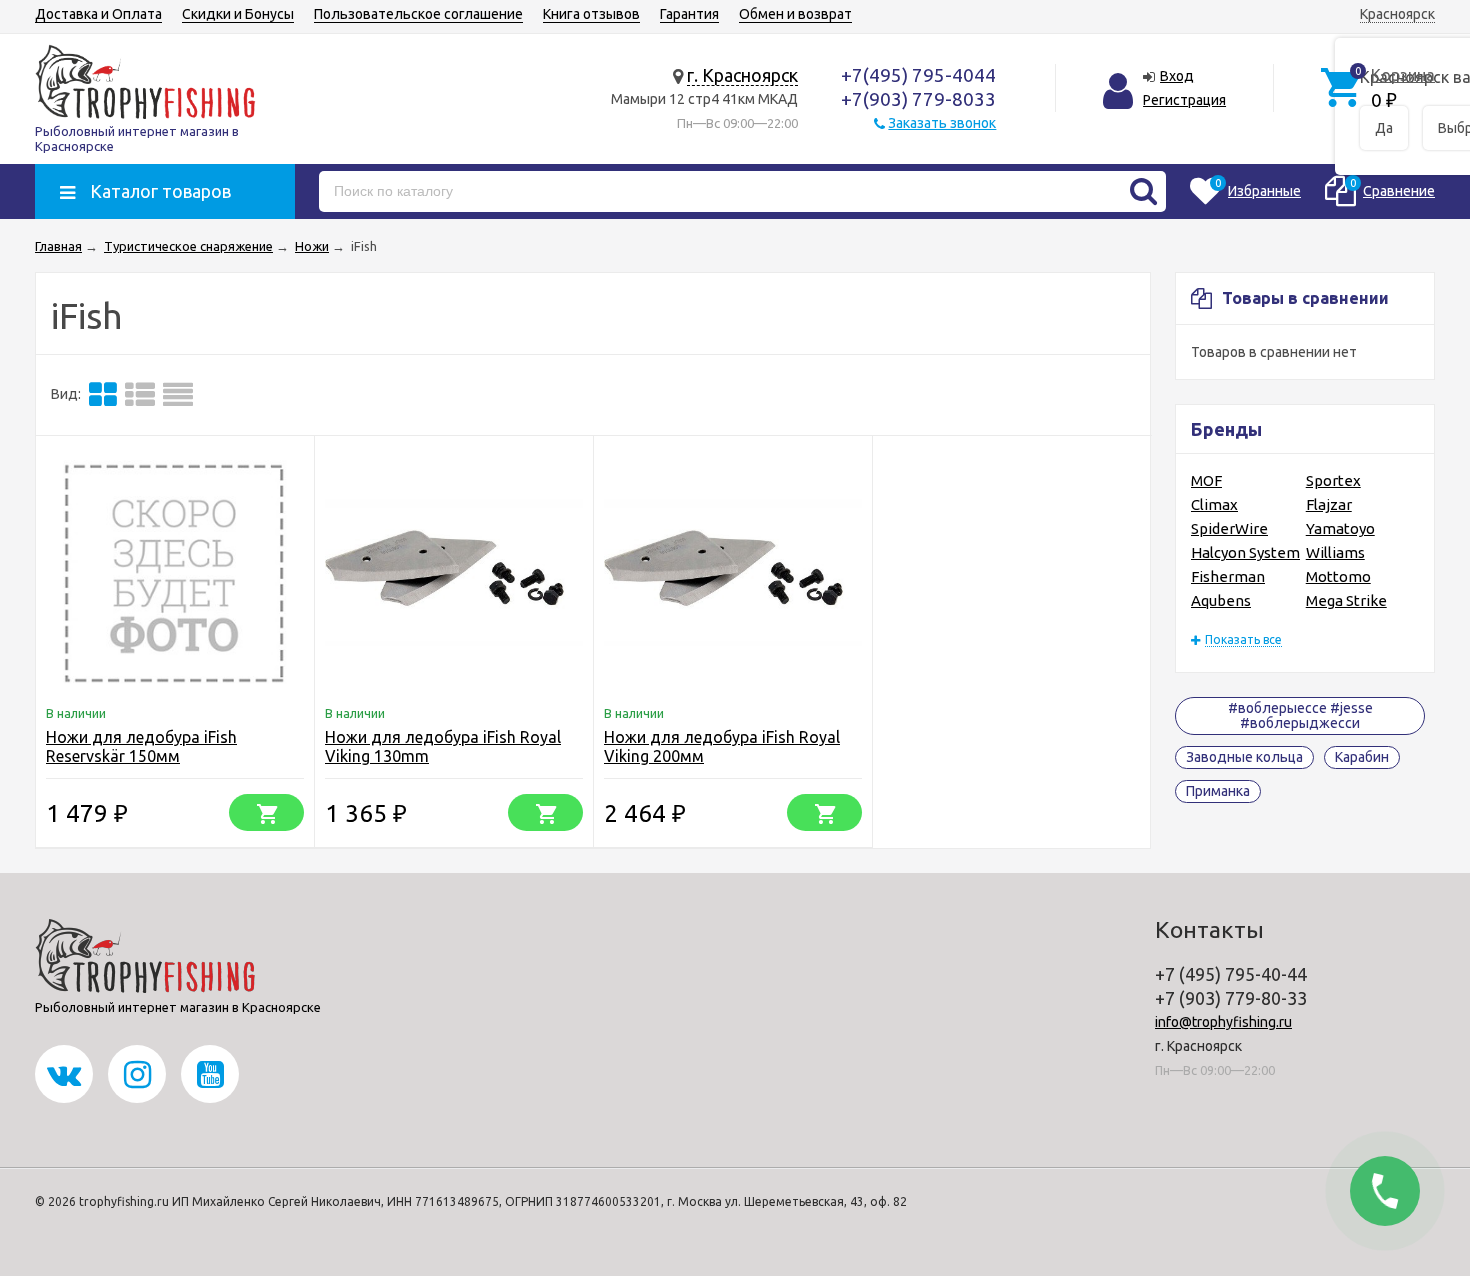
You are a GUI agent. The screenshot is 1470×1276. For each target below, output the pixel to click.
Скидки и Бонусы (238, 14)
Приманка (1218, 791)
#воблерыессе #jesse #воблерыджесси (1300, 715)
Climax (1214, 504)
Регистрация (1184, 100)
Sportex (1333, 480)
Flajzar (1329, 504)
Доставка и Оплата (98, 14)
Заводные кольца (1244, 757)
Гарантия (689, 14)
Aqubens (1221, 600)
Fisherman (1228, 576)
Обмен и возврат (795, 14)
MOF (1206, 480)
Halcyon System (1245, 552)
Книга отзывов (591, 14)
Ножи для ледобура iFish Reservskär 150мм (141, 746)
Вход (1177, 76)
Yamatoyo (1340, 528)
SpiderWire (1229, 528)
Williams (1335, 552)
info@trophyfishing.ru (1223, 1022)
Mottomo (1338, 576)
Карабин (1362, 757)
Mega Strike (1346, 600)
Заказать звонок (942, 123)
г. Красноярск (742, 75)
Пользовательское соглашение (418, 14)
